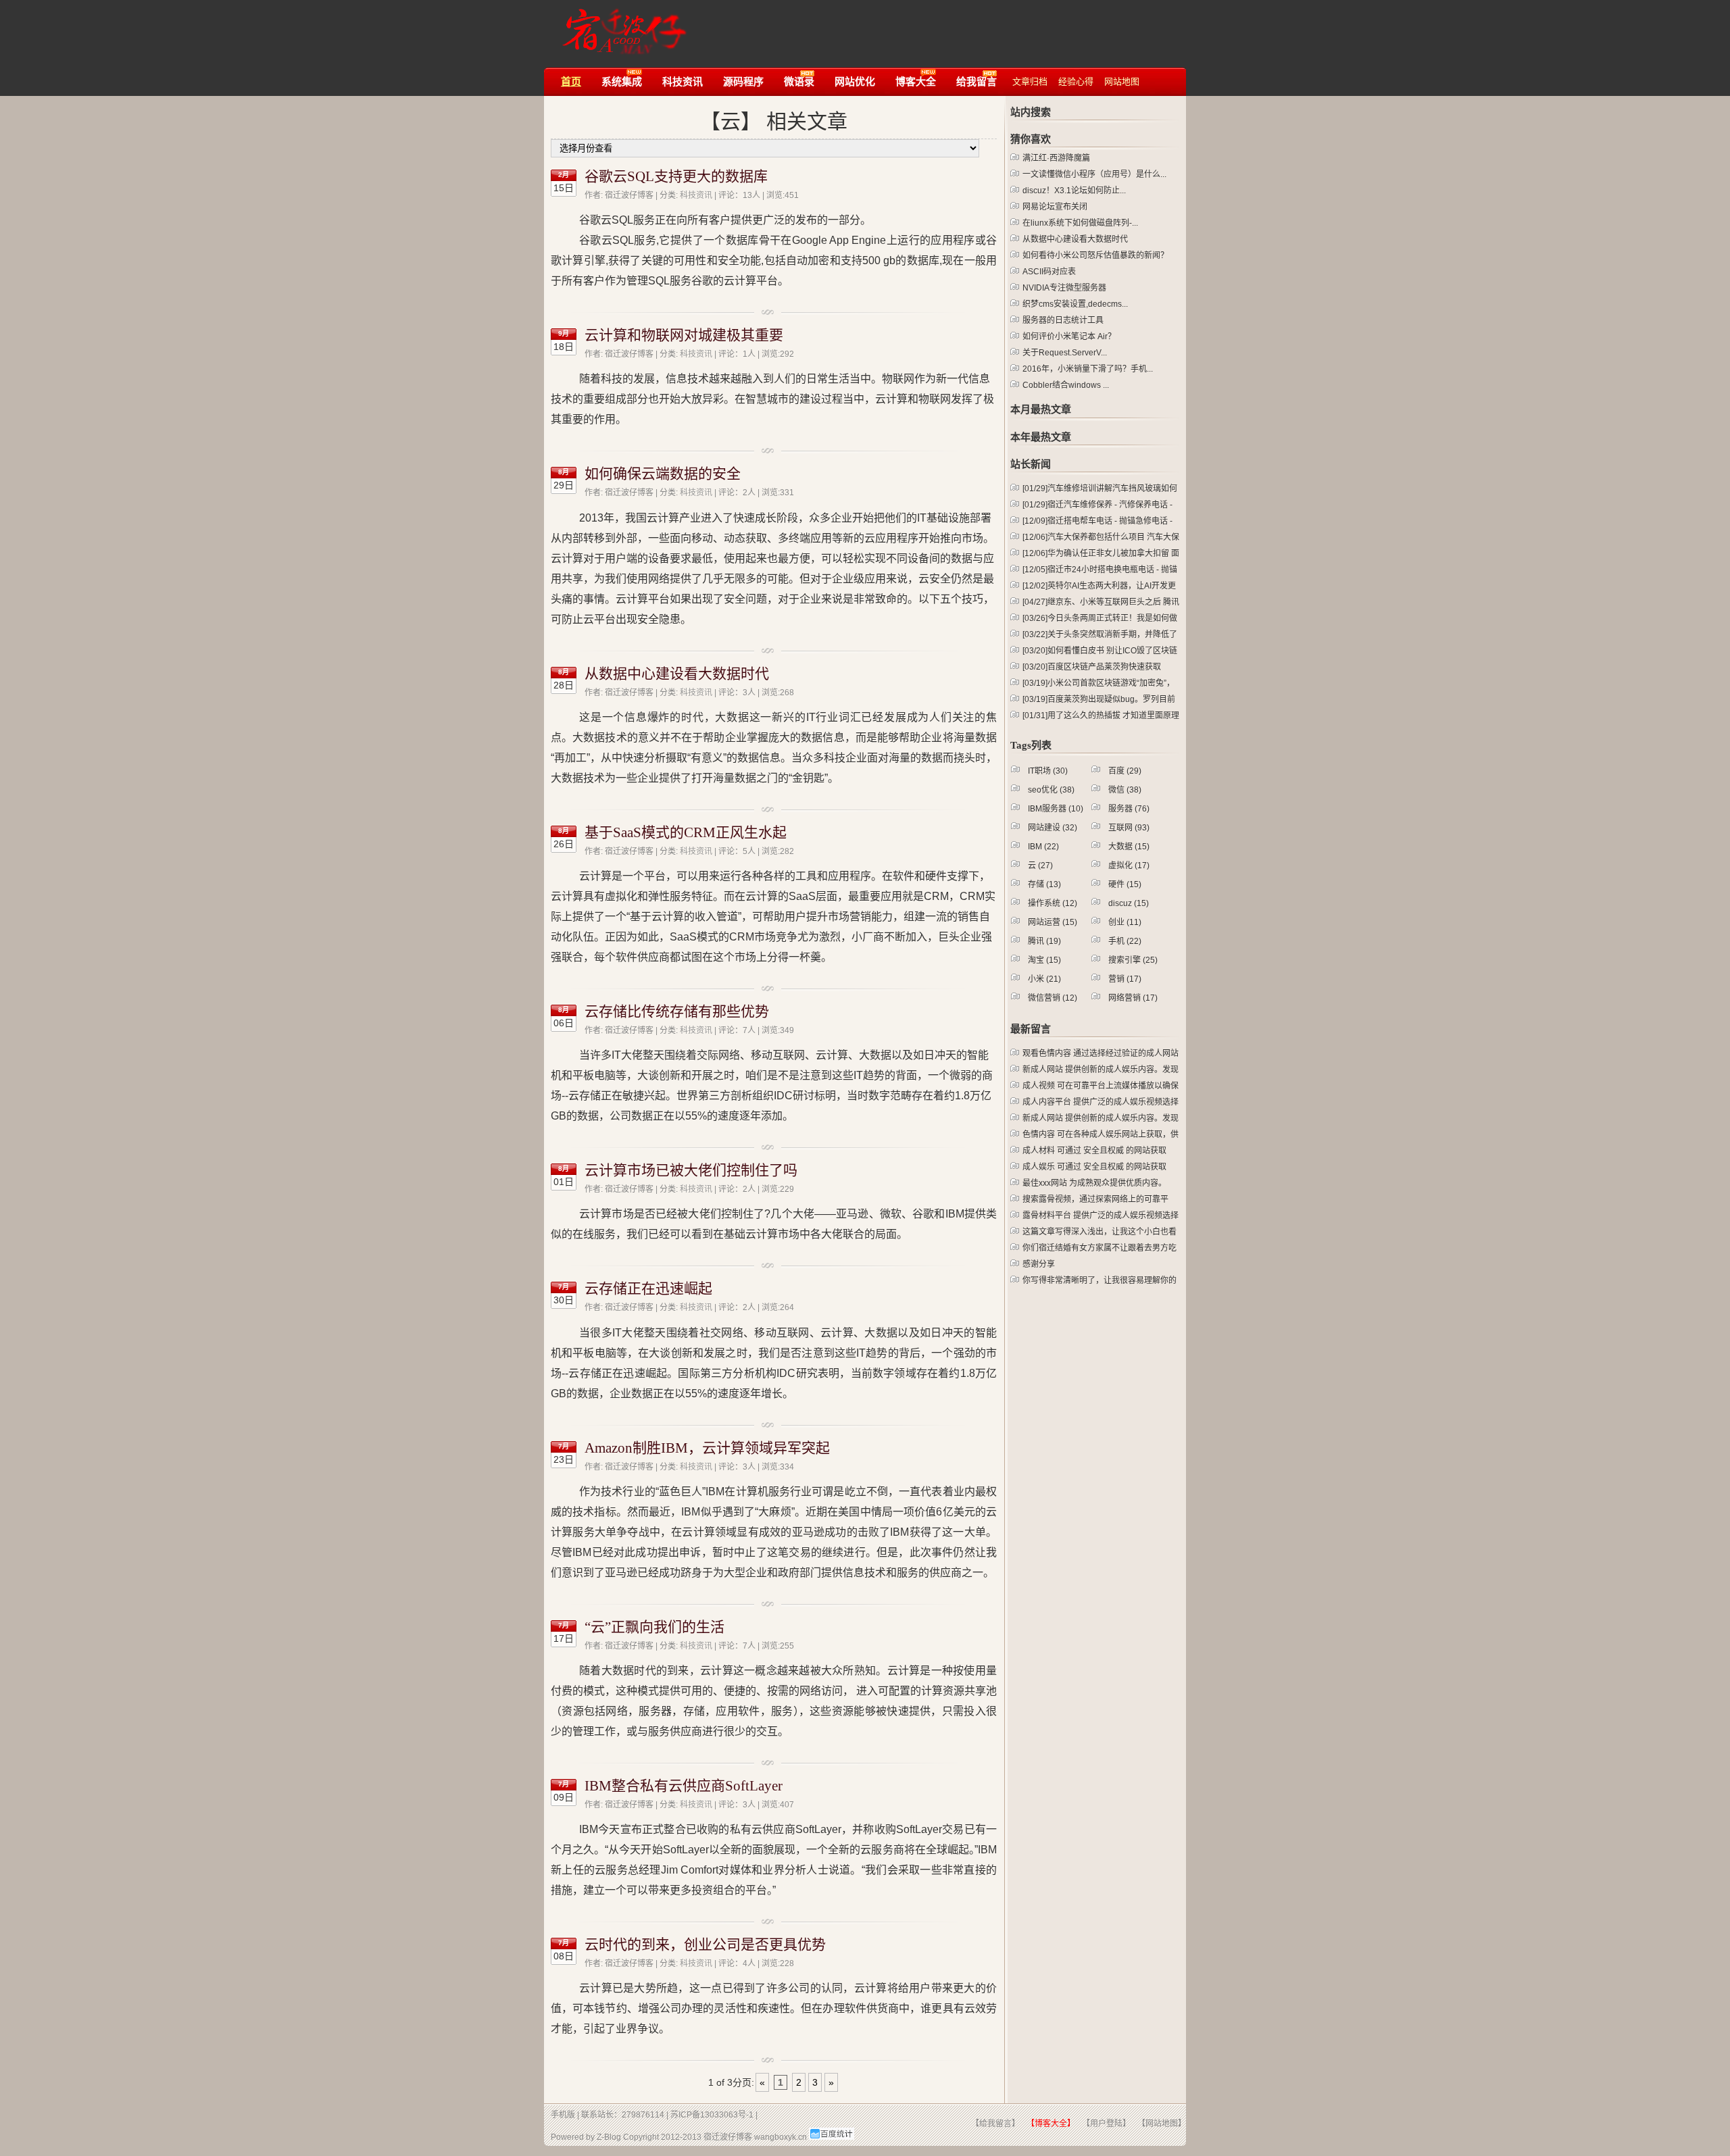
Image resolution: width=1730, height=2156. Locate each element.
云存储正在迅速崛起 (648, 1288)
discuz (1129, 903)
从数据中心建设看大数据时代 (677, 674)
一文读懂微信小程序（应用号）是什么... (1094, 174)
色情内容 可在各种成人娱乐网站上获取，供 (1101, 1134)
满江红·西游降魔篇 (1056, 158)
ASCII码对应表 (1049, 272)
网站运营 (1053, 922)
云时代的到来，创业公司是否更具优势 (705, 1945)
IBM (1043, 847)
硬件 (1125, 884)
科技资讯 (696, 195)
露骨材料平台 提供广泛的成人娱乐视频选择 (1101, 1215)
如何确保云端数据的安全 (663, 474)
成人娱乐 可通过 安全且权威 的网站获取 (1094, 1167)
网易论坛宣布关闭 (1055, 207)
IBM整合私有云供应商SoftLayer (684, 1786)
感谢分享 (1039, 1264)
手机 (1125, 941)
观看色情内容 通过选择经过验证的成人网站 (1101, 1053)
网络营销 (1133, 998)
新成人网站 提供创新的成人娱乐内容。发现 (1101, 1070)
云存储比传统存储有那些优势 (677, 1011)
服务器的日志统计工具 (1063, 320)
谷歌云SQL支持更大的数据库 (676, 176)
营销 (1125, 979)
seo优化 (1051, 790)
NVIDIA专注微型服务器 (1064, 288)
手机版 (563, 2115)
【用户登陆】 (1106, 2124)
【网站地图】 (1162, 2124)
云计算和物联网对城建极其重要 (684, 335)
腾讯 (1044, 941)
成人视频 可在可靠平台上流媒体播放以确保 (1101, 1086)
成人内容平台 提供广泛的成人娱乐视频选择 (1101, 1102)
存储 (1044, 884)
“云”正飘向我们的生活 (654, 1627)
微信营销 (1053, 998)
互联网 (1129, 828)
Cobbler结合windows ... (1066, 385)
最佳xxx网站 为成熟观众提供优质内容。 (1094, 1183)
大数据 (1129, 847)
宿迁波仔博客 (621, 25)
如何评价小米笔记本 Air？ (1069, 336)
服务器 (1129, 809)
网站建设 (1053, 828)
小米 (1044, 979)
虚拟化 (1129, 866)
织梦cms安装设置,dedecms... (1075, 304)
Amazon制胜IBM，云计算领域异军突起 (707, 1448)
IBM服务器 (1056, 809)
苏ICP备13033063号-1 (712, 2115)
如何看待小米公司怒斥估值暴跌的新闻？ (1095, 255)
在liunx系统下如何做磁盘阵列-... (1080, 223)
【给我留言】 (995, 2124)
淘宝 (1044, 960)
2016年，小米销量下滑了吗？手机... (1088, 369)
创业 (1125, 922)
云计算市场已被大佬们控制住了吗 (691, 1170)
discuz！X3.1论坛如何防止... (1074, 191)
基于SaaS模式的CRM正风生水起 (686, 832)
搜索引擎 (1133, 960)
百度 (1125, 771)
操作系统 (1053, 903)
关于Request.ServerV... (1065, 353)
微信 (1125, 790)
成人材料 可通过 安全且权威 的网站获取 (1094, 1151)
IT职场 (1048, 771)
